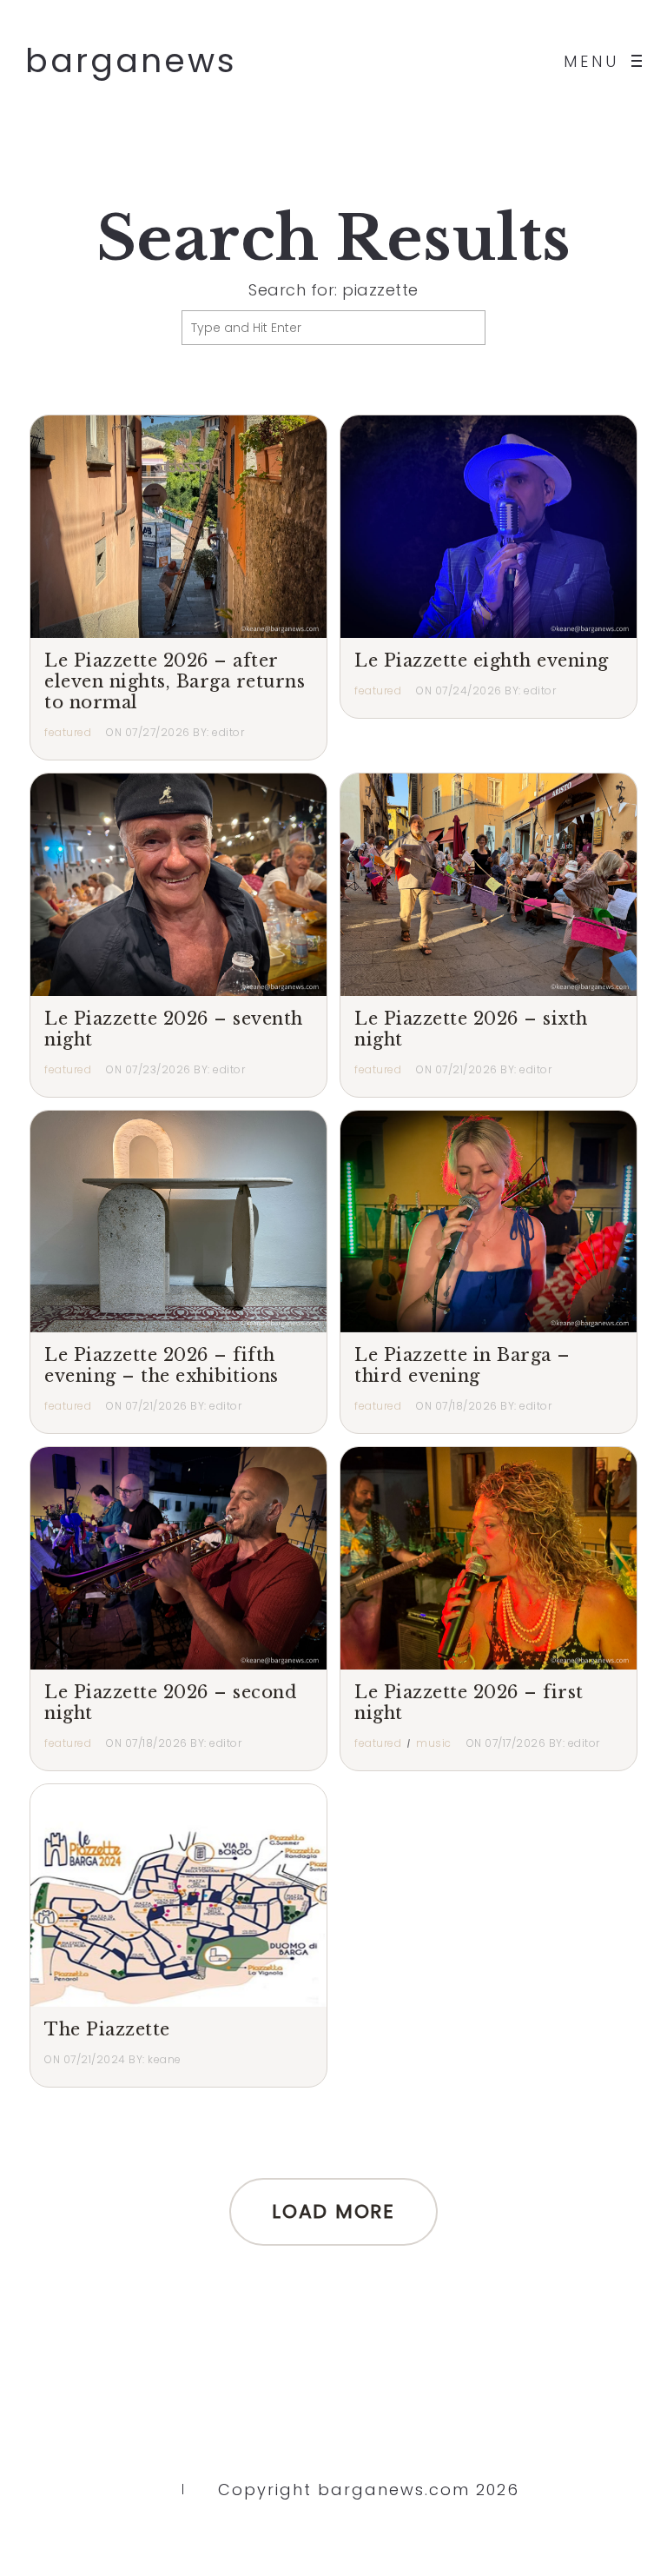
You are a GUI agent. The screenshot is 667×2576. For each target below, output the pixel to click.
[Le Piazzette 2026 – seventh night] (178, 885)
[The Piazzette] (178, 1895)
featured (68, 732)
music (434, 1743)
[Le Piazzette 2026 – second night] (178, 1558)
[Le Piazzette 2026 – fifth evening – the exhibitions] (178, 1222)
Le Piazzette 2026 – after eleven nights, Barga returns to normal (175, 681)
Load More (333, 2211)
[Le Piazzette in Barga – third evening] (489, 1222)
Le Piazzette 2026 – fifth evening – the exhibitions (162, 1365)
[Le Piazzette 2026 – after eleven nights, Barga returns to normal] (178, 527)
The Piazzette (107, 2029)
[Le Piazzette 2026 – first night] (489, 1558)
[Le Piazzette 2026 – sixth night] (489, 885)
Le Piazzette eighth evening (482, 661)
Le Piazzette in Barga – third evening (462, 1365)
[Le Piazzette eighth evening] (489, 527)
